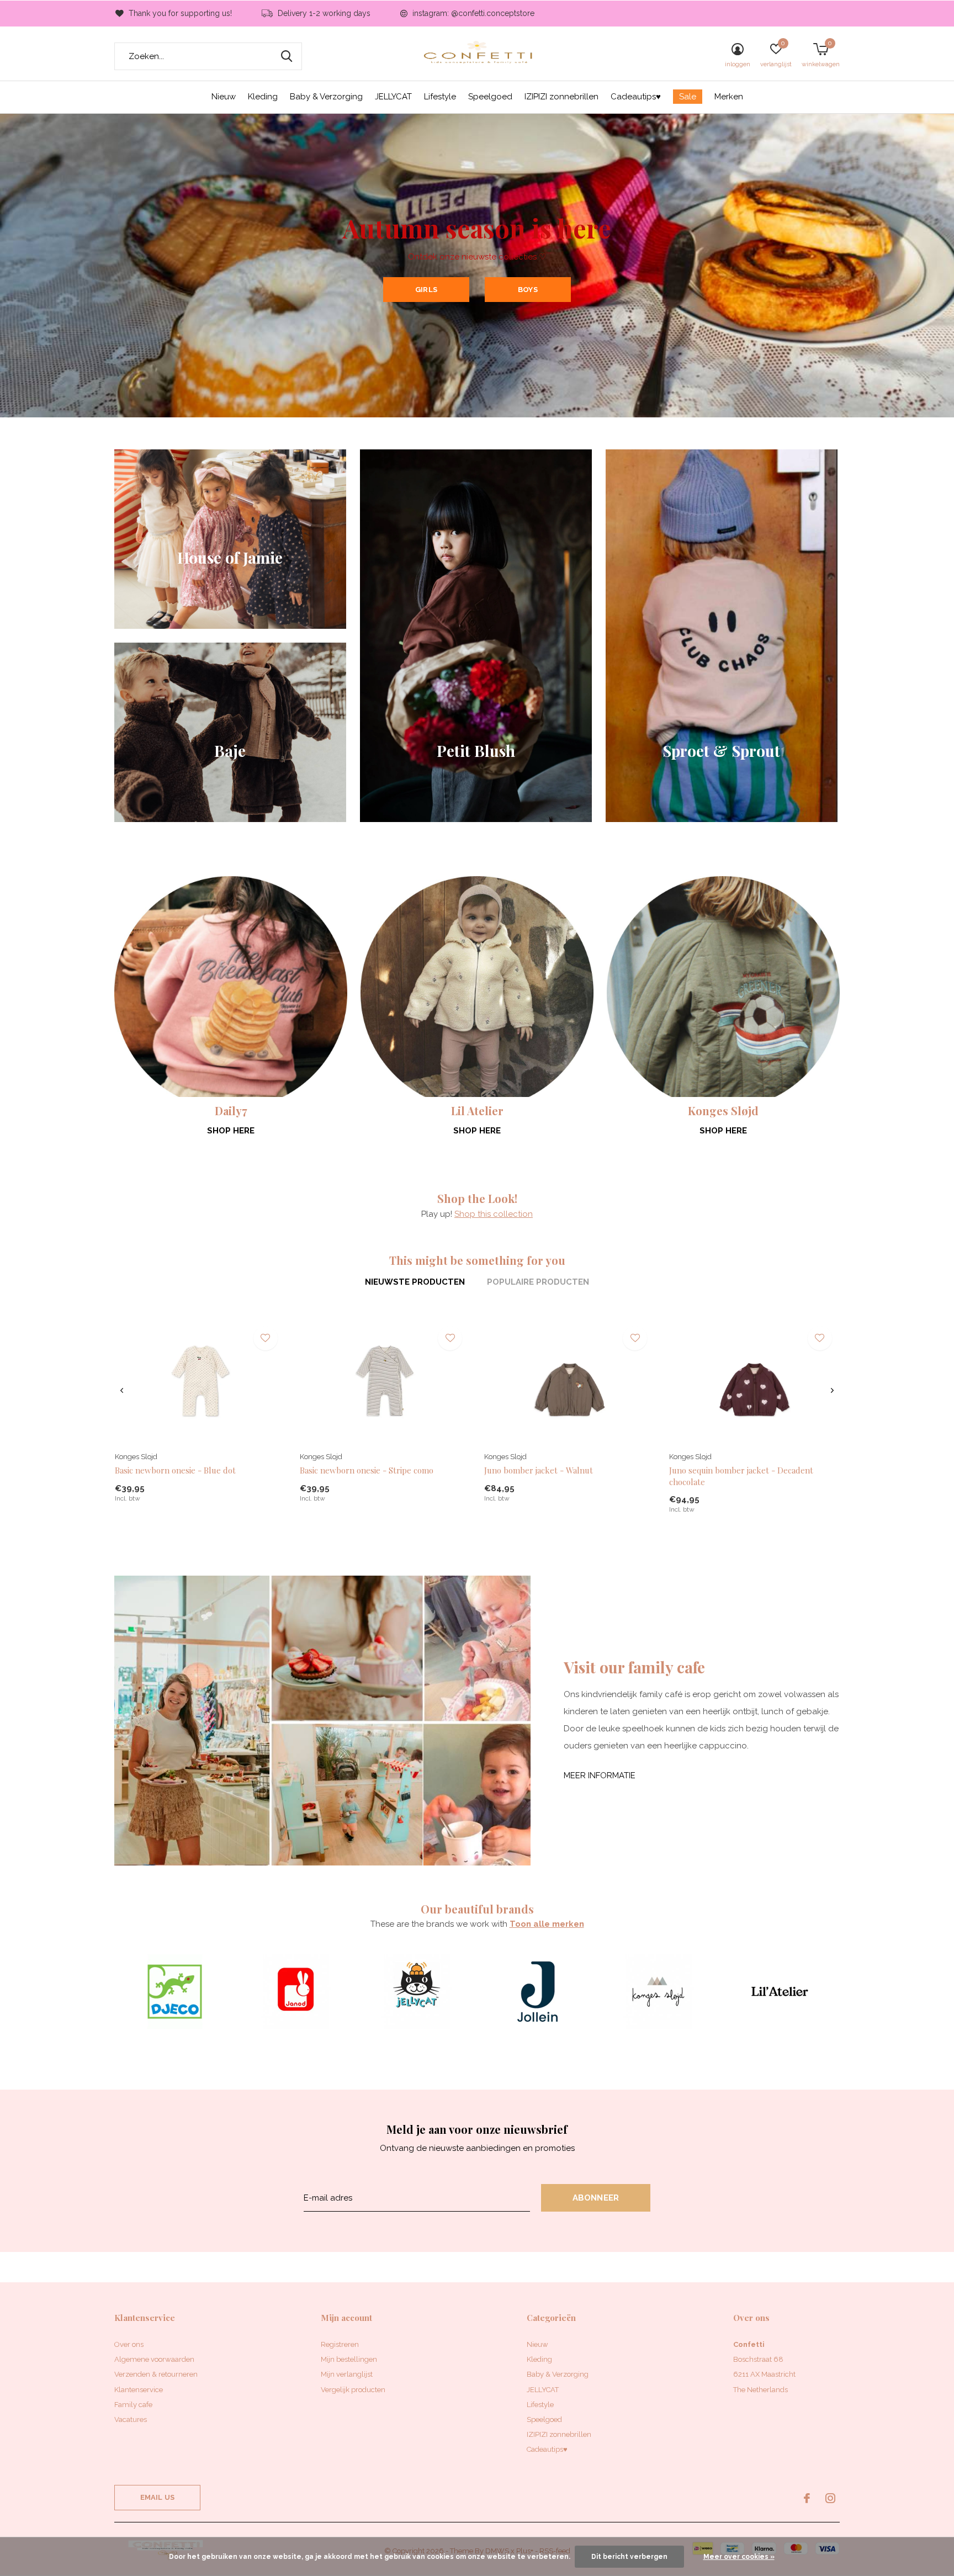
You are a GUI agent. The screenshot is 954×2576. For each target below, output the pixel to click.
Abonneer (596, 2198)
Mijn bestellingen (349, 2359)
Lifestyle (440, 97)
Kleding (263, 97)
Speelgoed (490, 97)
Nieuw (224, 97)
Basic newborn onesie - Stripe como (367, 1470)
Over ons (129, 2344)
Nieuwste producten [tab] (415, 1282)
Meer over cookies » (739, 2557)
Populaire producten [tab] (538, 1282)
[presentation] (122, 1390)
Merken (729, 97)
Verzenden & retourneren (156, 2374)
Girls (426, 290)
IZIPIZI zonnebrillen (561, 97)
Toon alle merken (547, 1924)
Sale (688, 97)
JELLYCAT (393, 97)
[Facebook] (807, 2498)
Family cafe (133, 2405)
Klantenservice (139, 2390)
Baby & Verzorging (326, 97)
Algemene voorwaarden (154, 2359)
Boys (528, 290)
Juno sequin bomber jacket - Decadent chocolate (741, 1476)
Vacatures (131, 2419)
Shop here (231, 1131)
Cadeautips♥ (636, 97)
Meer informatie (600, 1775)
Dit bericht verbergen (629, 2557)
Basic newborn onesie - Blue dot (175, 1470)
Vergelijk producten (353, 2390)
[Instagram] (830, 2498)
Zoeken (287, 56)
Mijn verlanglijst (347, 2374)
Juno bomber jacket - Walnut (539, 1470)
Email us (157, 2497)
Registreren (340, 2344)
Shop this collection (494, 1214)
